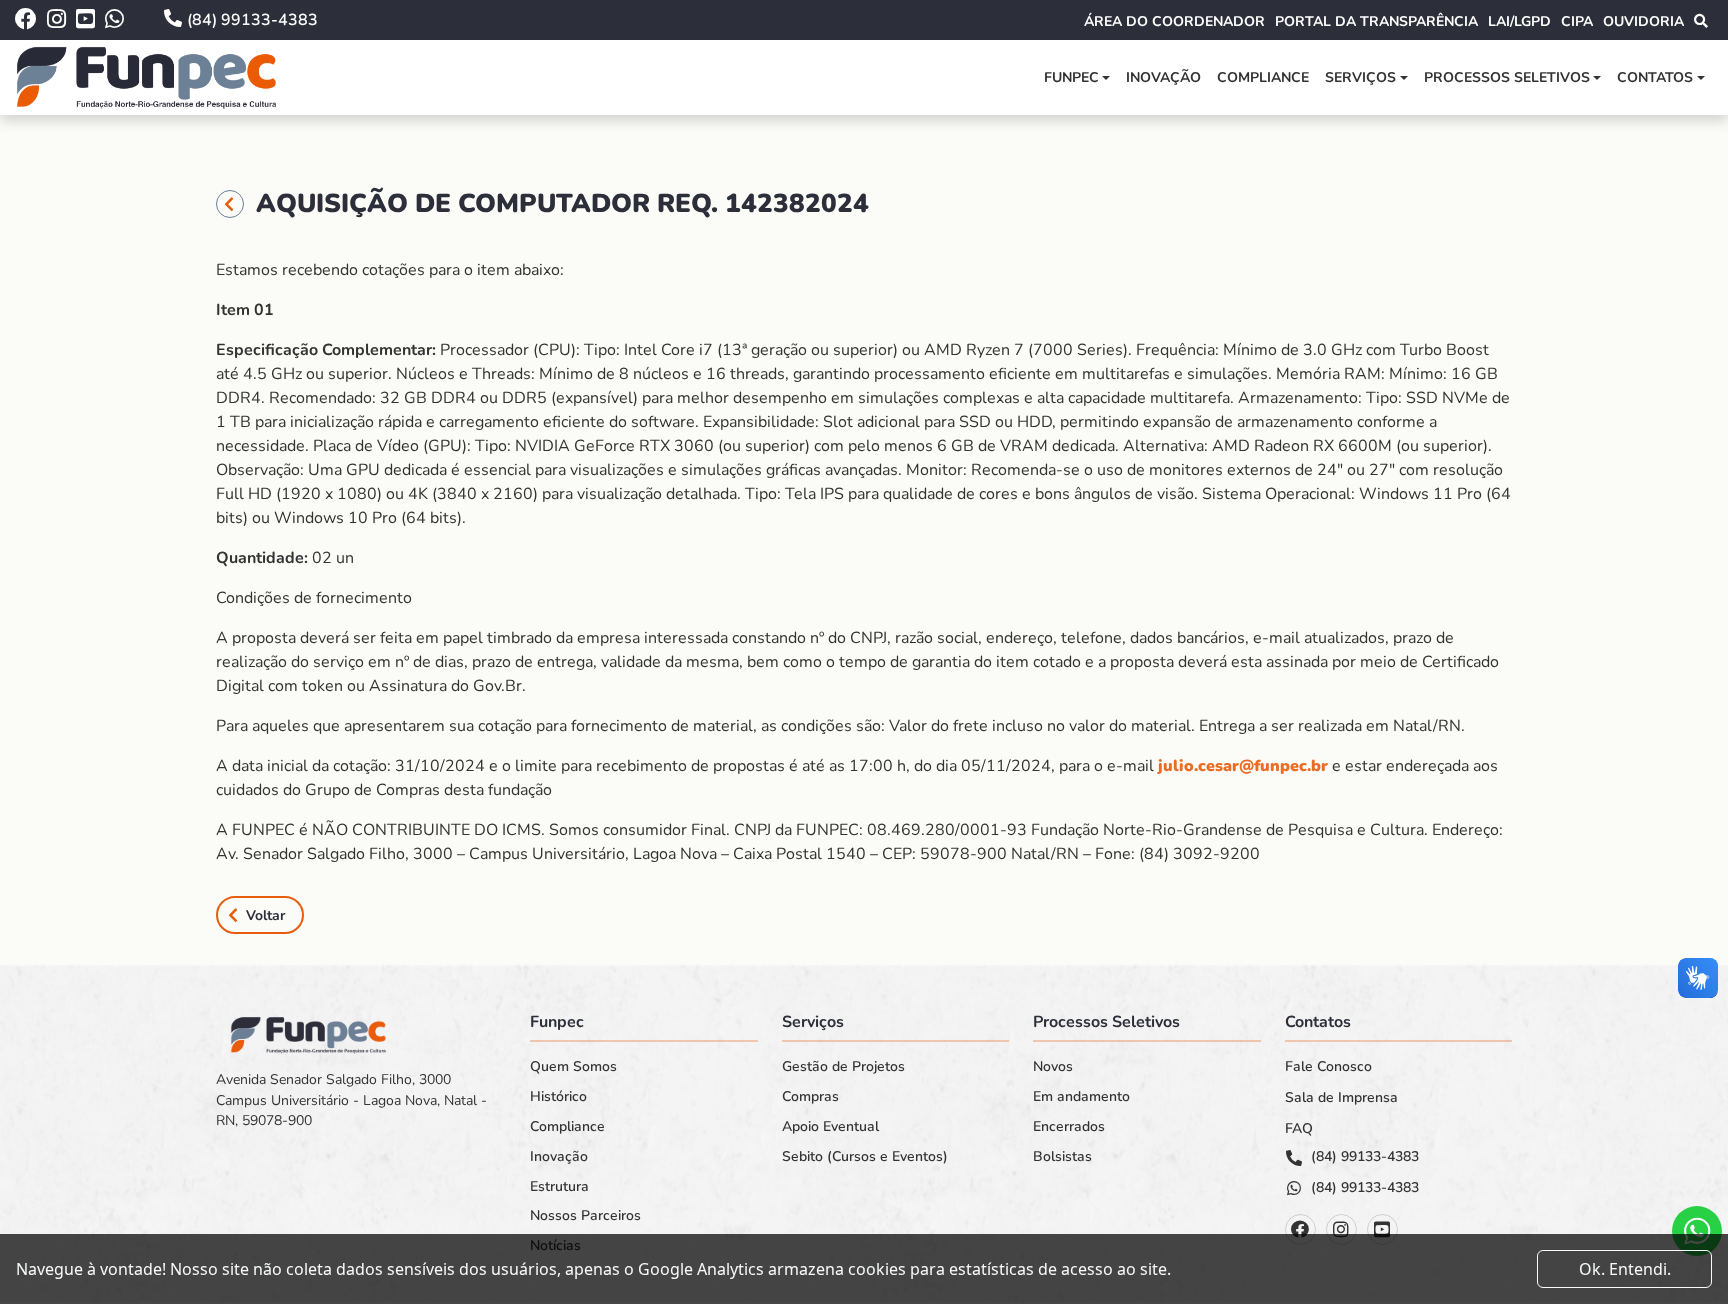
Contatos (1655, 77)
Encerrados (1069, 1127)
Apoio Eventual (830, 1127)
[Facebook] (1300, 1229)
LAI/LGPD (1519, 21)
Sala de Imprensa (1341, 1098)
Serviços (1360, 77)
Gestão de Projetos (843, 1067)
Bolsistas (1062, 1157)
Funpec (1071, 77)
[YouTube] (1382, 1229)
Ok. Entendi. (1625, 1269)
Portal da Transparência (1376, 21)
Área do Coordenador (1174, 21)
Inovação (1163, 77)
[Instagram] (1341, 1229)
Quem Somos (573, 1067)
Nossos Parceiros (585, 1216)
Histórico (558, 1097)
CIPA (1577, 21)
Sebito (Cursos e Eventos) (865, 1157)
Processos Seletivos (1507, 77)
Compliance (1263, 77)
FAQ (1299, 1129)
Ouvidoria (1643, 21)
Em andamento (1081, 1097)
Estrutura (559, 1187)
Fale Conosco (1328, 1067)
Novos (1053, 1067)
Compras (810, 1097)
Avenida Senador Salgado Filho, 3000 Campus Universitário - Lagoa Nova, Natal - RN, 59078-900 (351, 1100)
